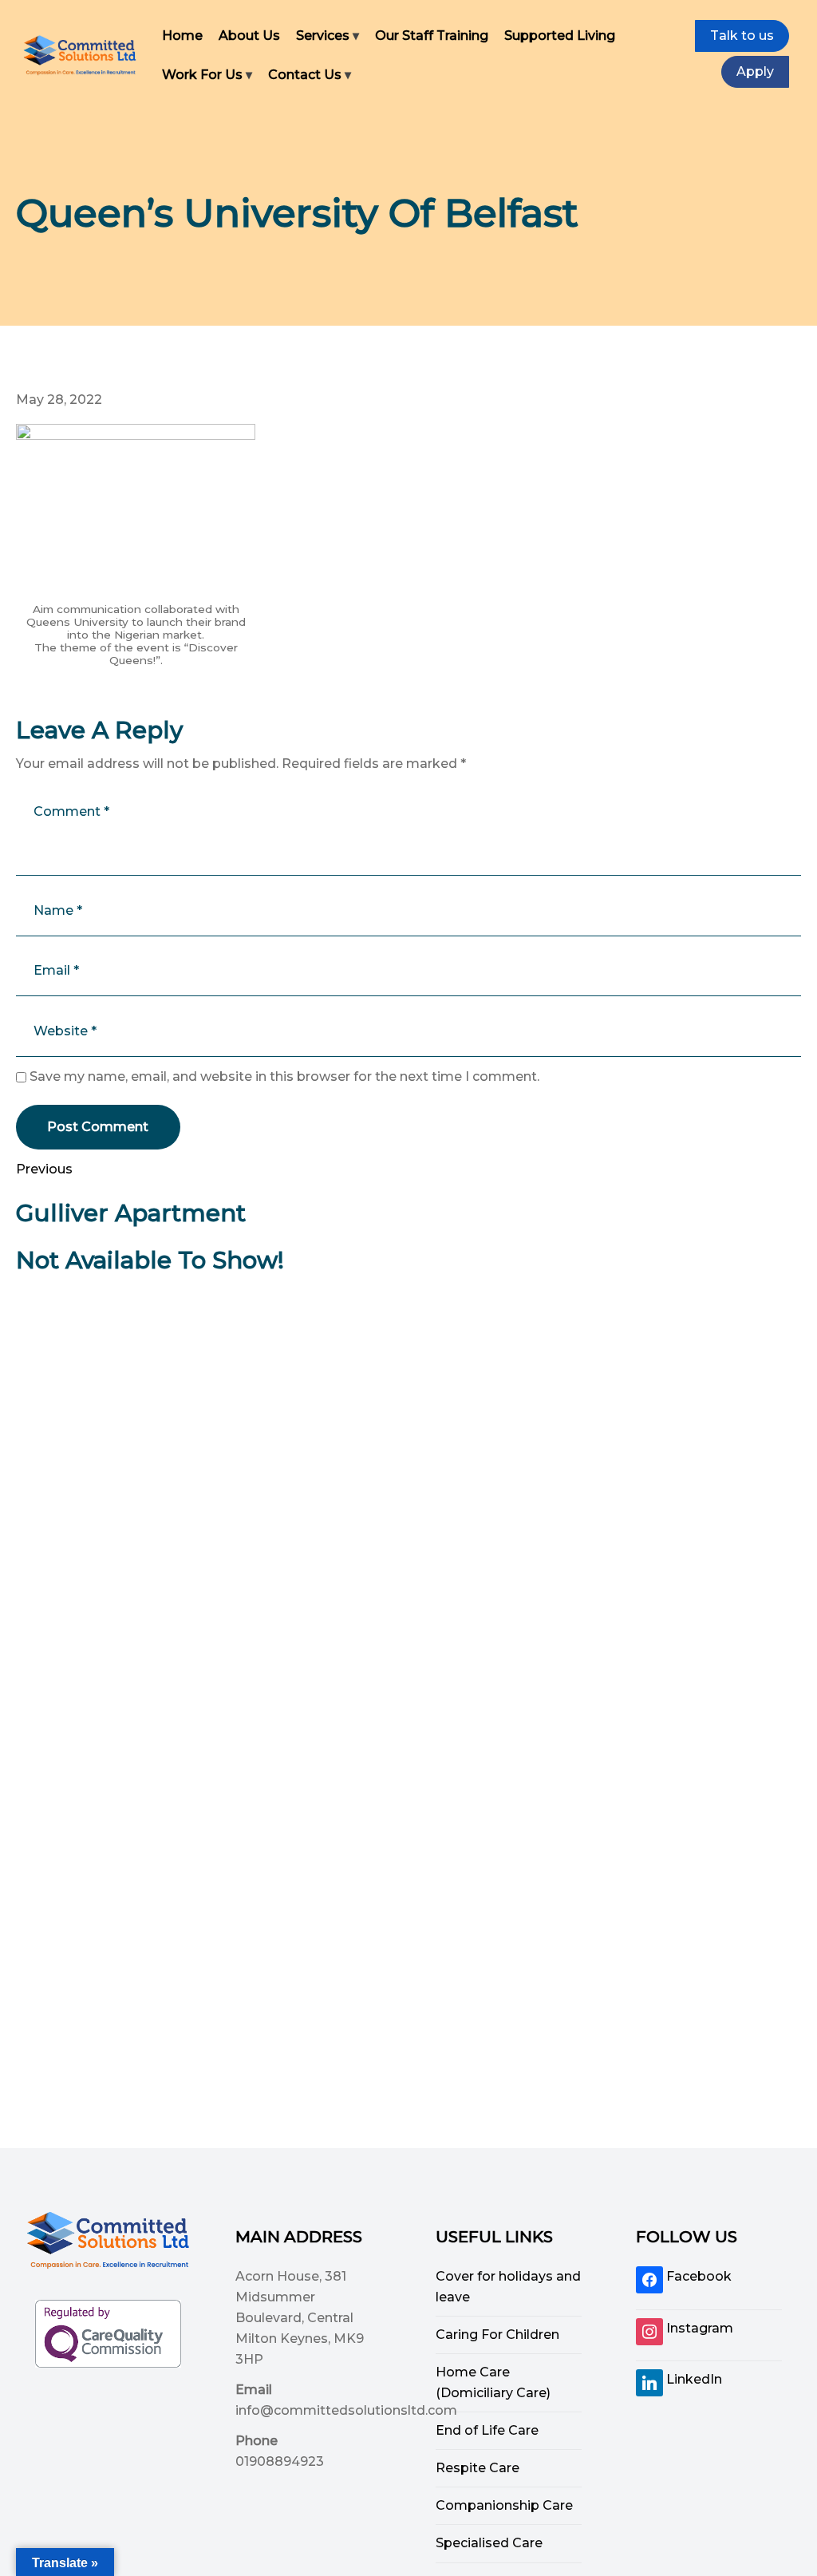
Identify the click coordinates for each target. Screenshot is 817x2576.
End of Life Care (487, 2430)
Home (182, 36)
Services (323, 36)
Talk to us (742, 36)
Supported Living (560, 36)
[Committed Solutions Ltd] (80, 55)
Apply (755, 71)
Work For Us (202, 75)
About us (249, 36)
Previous (44, 1169)
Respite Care (478, 2468)
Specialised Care (489, 2543)
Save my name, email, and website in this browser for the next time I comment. (284, 1076)
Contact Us (305, 75)
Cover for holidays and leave (508, 2287)
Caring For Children (497, 2335)
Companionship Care (504, 2505)
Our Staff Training (432, 36)
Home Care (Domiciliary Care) (493, 2382)
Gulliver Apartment (131, 1213)
